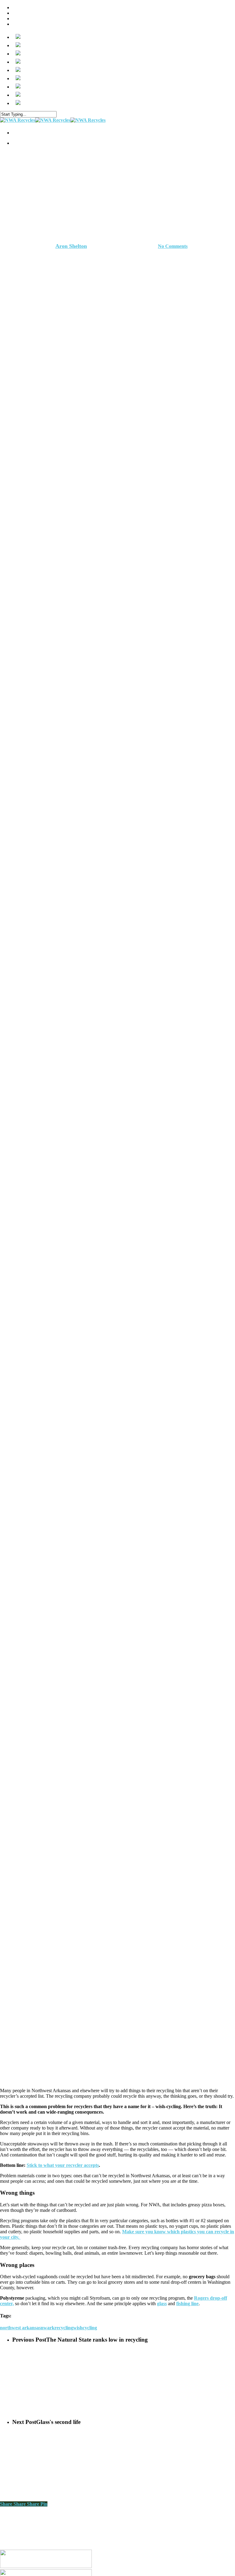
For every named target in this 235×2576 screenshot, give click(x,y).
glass (162, 2303)
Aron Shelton (71, 246)
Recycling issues (117, 215)
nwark (48, 2328)
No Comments (173, 246)
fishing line (187, 2303)
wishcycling (85, 2328)
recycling (64, 2328)
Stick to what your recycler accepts (63, 2165)
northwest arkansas (20, 2328)
